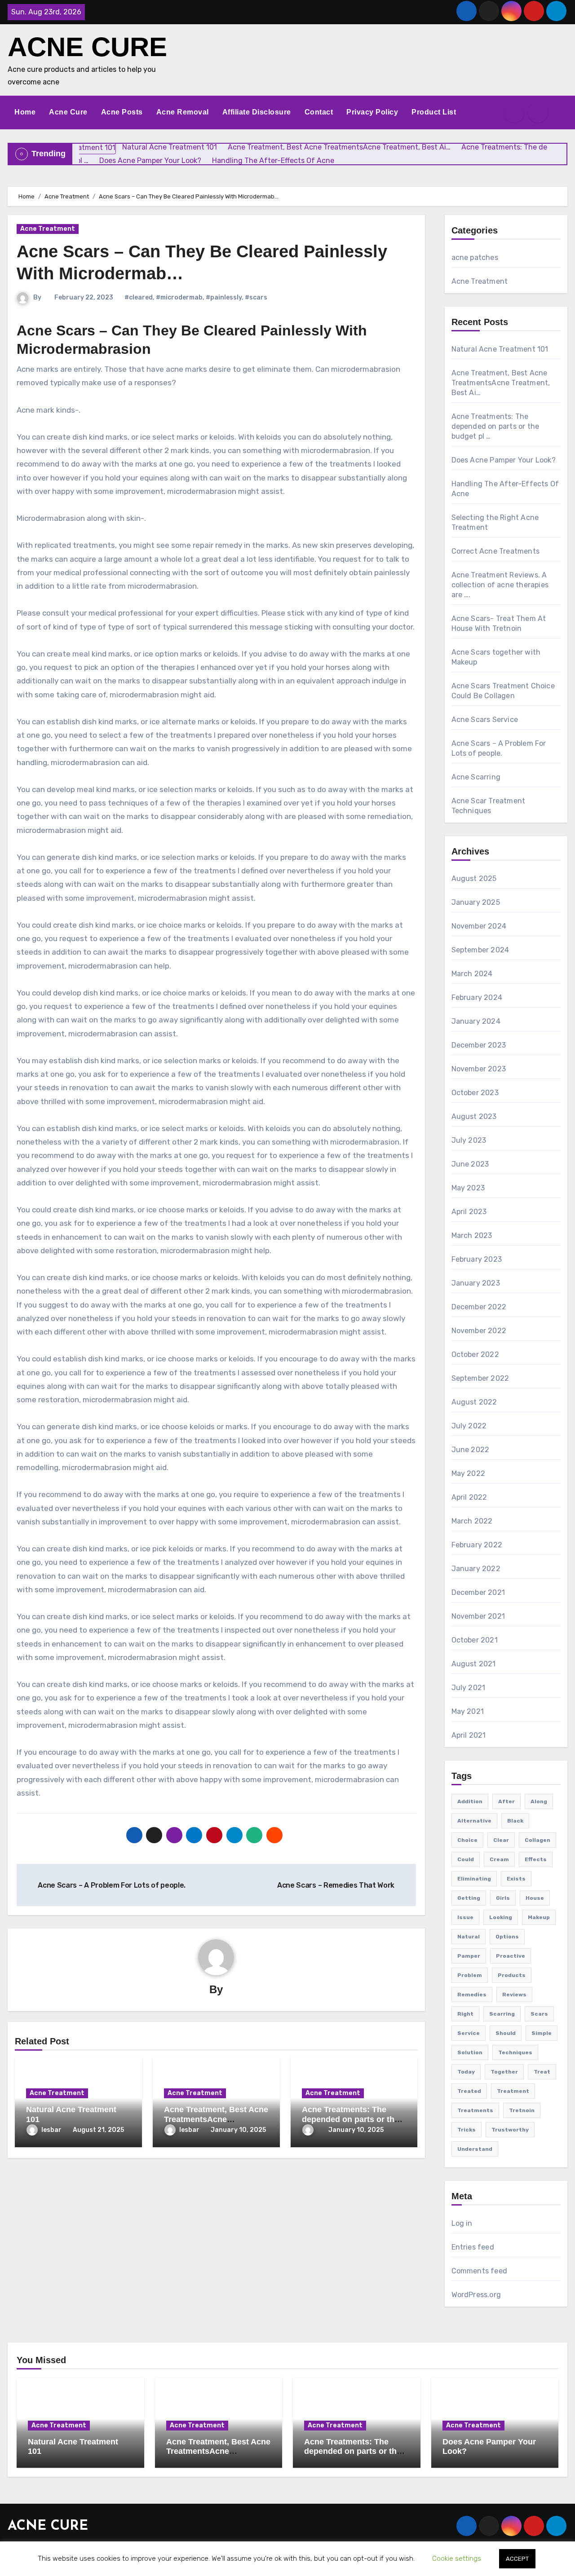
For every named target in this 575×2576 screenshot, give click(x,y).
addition (470, 1801)
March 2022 (472, 1521)
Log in (462, 2223)
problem (470, 1975)
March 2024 (472, 974)
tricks (467, 2130)
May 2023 (468, 1188)
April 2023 (469, 1212)
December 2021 (478, 1592)
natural (469, 1937)
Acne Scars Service (485, 720)
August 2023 (474, 1116)
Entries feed (473, 2247)
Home (25, 112)
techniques (515, 2052)
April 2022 (469, 1497)
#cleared (139, 297)
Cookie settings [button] (457, 2558)
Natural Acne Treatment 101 (500, 349)
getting (469, 1898)
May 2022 (469, 1473)
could (466, 1859)
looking (501, 1917)
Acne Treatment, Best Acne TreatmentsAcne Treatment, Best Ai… (216, 2119)
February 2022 (477, 1545)
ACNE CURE (87, 47)
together (504, 2072)
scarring (502, 2014)
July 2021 (469, 1688)
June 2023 (470, 1164)
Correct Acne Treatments (496, 551)
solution (470, 2052)
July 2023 (469, 1140)
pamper (469, 1956)
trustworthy (510, 2130)
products (512, 1975)
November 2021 (478, 1616)
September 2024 (480, 950)
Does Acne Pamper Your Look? (504, 460)
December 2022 (479, 1307)
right (465, 2014)
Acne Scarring (476, 777)
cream (499, 1859)
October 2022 (475, 1354)
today (466, 2072)
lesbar (51, 2130)
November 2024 (479, 926)
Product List (434, 112)
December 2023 (479, 1045)
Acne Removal (183, 112)
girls (503, 1898)
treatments (475, 2110)
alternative (474, 1821)
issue (465, 1917)
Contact (319, 112)
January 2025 (476, 902)
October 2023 (475, 1093)
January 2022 (476, 1569)
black (515, 1821)
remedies (472, 1995)
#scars (256, 297)
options (507, 1937)
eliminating (474, 1879)
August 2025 (474, 878)
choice (467, 1840)
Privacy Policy (372, 112)
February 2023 (477, 1259)
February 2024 (477, 997)
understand (475, 2149)
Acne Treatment (48, 229)
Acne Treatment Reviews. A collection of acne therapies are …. (500, 585)
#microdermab (179, 297)
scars (539, 2014)
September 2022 (480, 1378)
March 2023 (472, 1235)
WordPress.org (476, 2295)
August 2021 (474, 1664)
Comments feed (480, 2271)
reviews (514, 1995)
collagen (537, 1840)
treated (469, 2091)
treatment (513, 2091)
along (539, 1801)
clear (501, 1840)
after (506, 1801)
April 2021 (469, 1735)
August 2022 (474, 1402)
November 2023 (479, 1069)
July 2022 (469, 1426)
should (506, 2033)
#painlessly (224, 297)
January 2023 (476, 1283)
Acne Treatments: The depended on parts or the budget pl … (350, 2119)
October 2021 (475, 1640)
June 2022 (471, 1450)
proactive (511, 1956)
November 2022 (479, 1331)
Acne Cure (68, 112)
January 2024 (476, 1021)
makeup (539, 1917)
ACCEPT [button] (517, 2559)
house (535, 1898)
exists (516, 1879)
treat (542, 2072)
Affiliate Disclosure (257, 112)
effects (536, 1859)
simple (542, 2033)
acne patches (475, 258)
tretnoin (522, 2110)
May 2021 (468, 1711)
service (469, 2033)
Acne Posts (122, 112)
